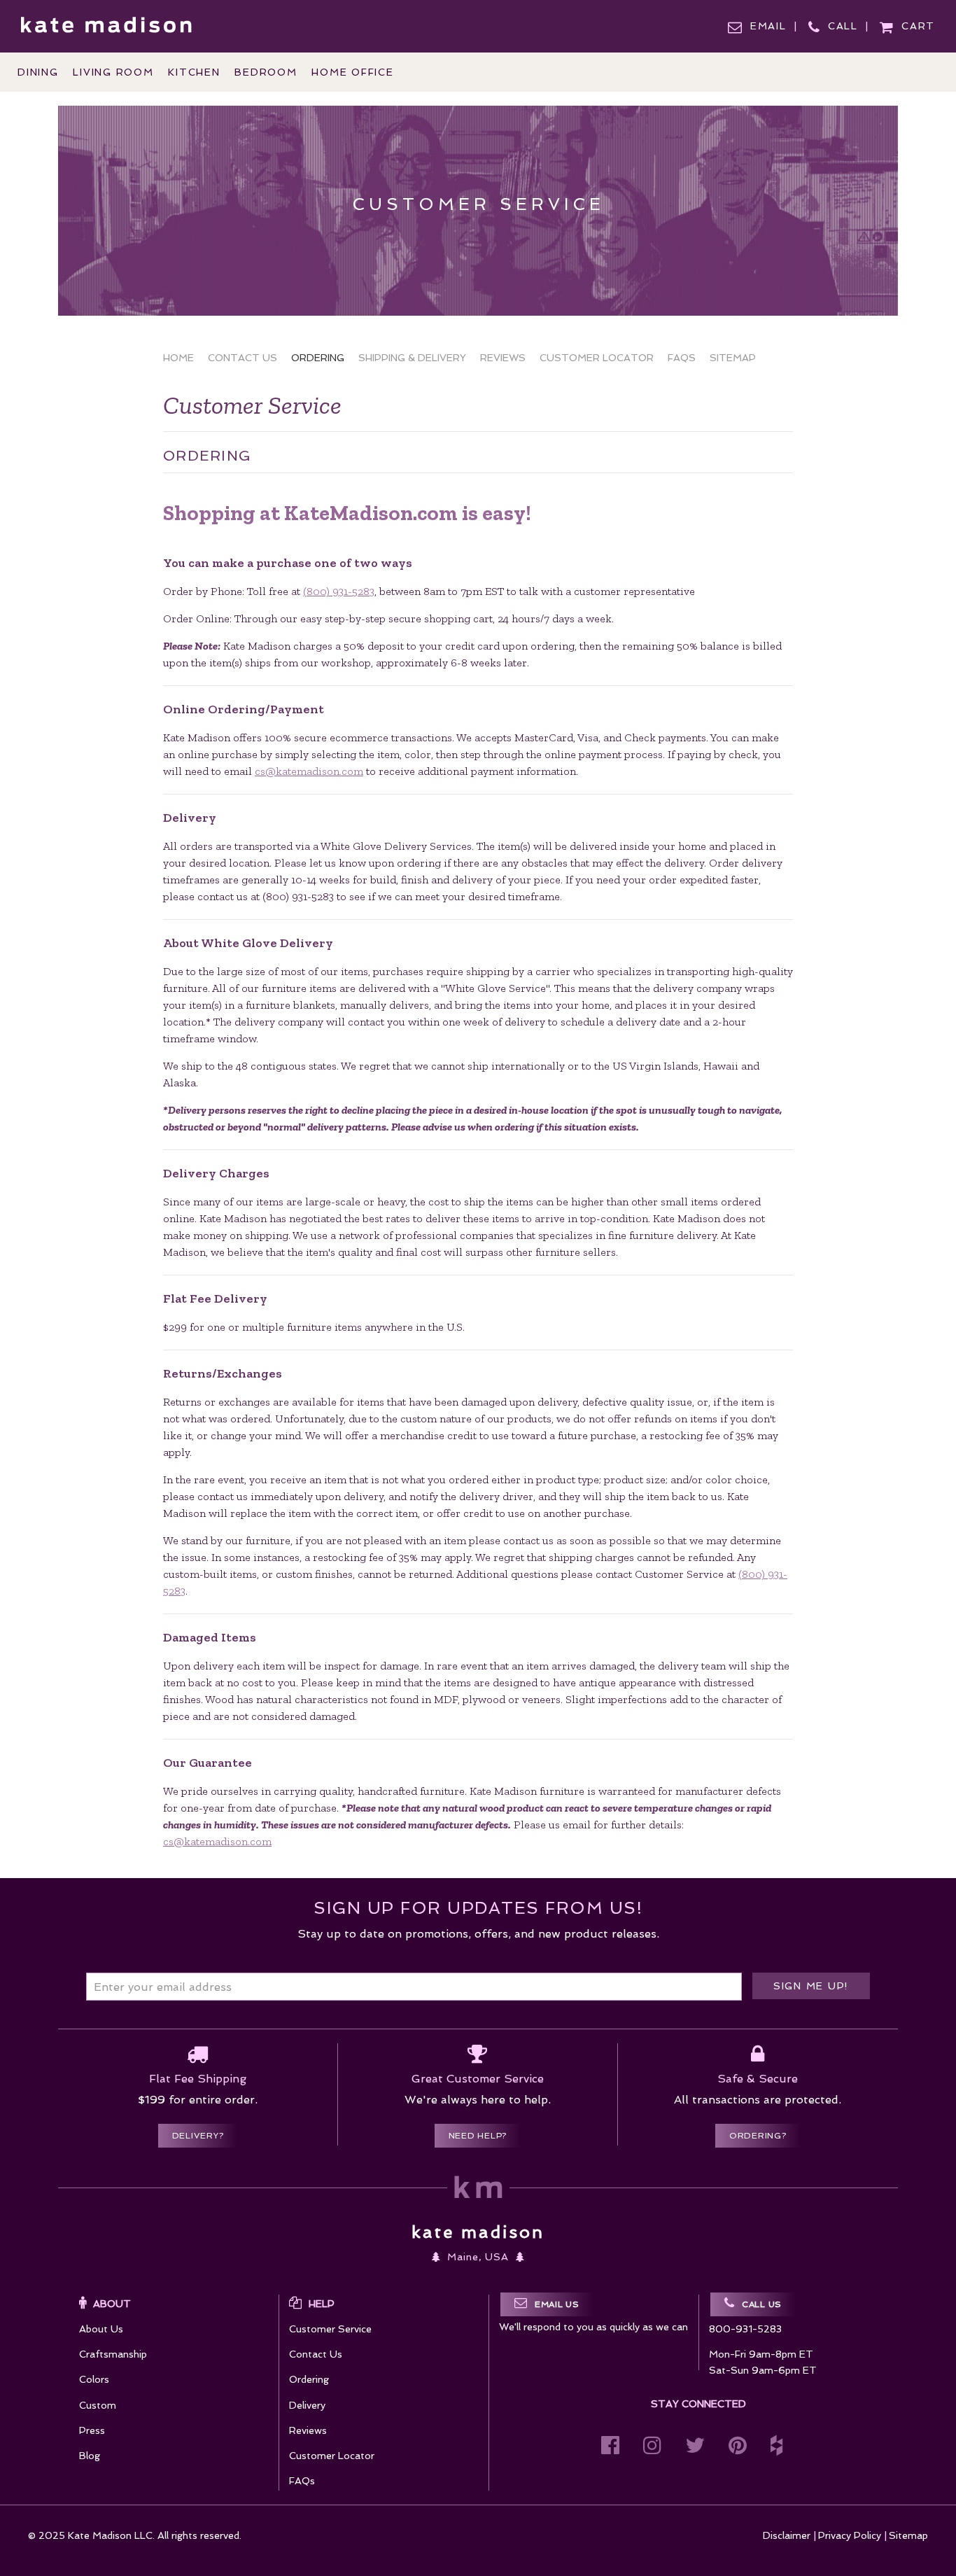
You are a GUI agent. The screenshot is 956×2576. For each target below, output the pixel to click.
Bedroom (266, 72)
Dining (38, 72)
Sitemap (733, 358)
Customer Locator (597, 358)
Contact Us (242, 358)
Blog (90, 2456)
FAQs (302, 2481)
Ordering (318, 358)
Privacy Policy (850, 2535)
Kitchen (194, 72)
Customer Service (330, 2329)
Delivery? (198, 2136)
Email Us (557, 2304)
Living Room (113, 72)
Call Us (762, 2304)
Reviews (503, 358)
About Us (101, 2329)
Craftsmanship (113, 2354)
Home (178, 358)
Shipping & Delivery (412, 358)
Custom (98, 2405)
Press (92, 2430)
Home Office (352, 72)
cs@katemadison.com (309, 771)
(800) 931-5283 (339, 591)
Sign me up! (811, 1986)
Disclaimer (787, 2535)
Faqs (682, 358)
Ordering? (758, 2136)
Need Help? (478, 2136)
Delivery (307, 2405)
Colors (94, 2379)
